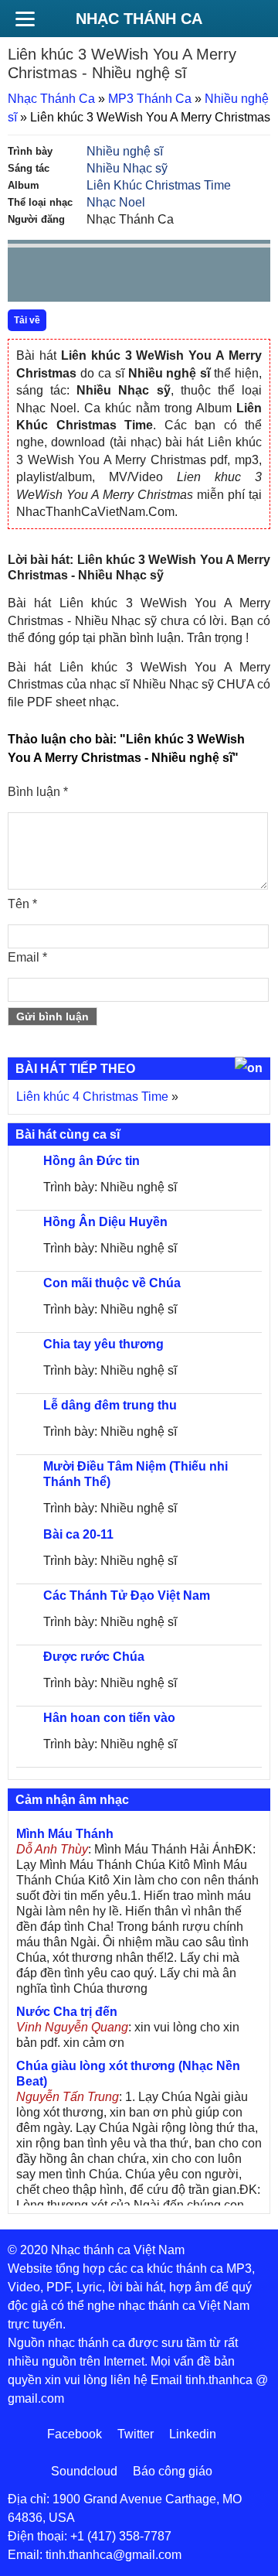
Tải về (27, 320)
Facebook (75, 2434)
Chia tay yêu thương (103, 1344)
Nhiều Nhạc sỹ (127, 168)
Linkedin (193, 2434)
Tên (22, 904)
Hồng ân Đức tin (92, 1161)
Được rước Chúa (94, 1657)
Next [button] (107, 278)
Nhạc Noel (116, 202)
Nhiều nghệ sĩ (125, 151)
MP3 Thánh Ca (150, 99)
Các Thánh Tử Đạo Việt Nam (127, 1595)
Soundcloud (84, 2471)
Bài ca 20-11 (78, 1534)
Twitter (136, 2434)
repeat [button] (158, 278)
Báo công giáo (173, 2471)
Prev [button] (29, 278)
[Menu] (25, 19)
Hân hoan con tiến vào (109, 1718)
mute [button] (167, 275)
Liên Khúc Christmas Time (159, 185)
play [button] (68, 275)
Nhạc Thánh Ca (139, 19)
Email (27, 957)
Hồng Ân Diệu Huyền (105, 1222)
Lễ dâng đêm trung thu (110, 1405)
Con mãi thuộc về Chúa (112, 1283)
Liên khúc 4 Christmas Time (92, 1097)
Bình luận (38, 792)
